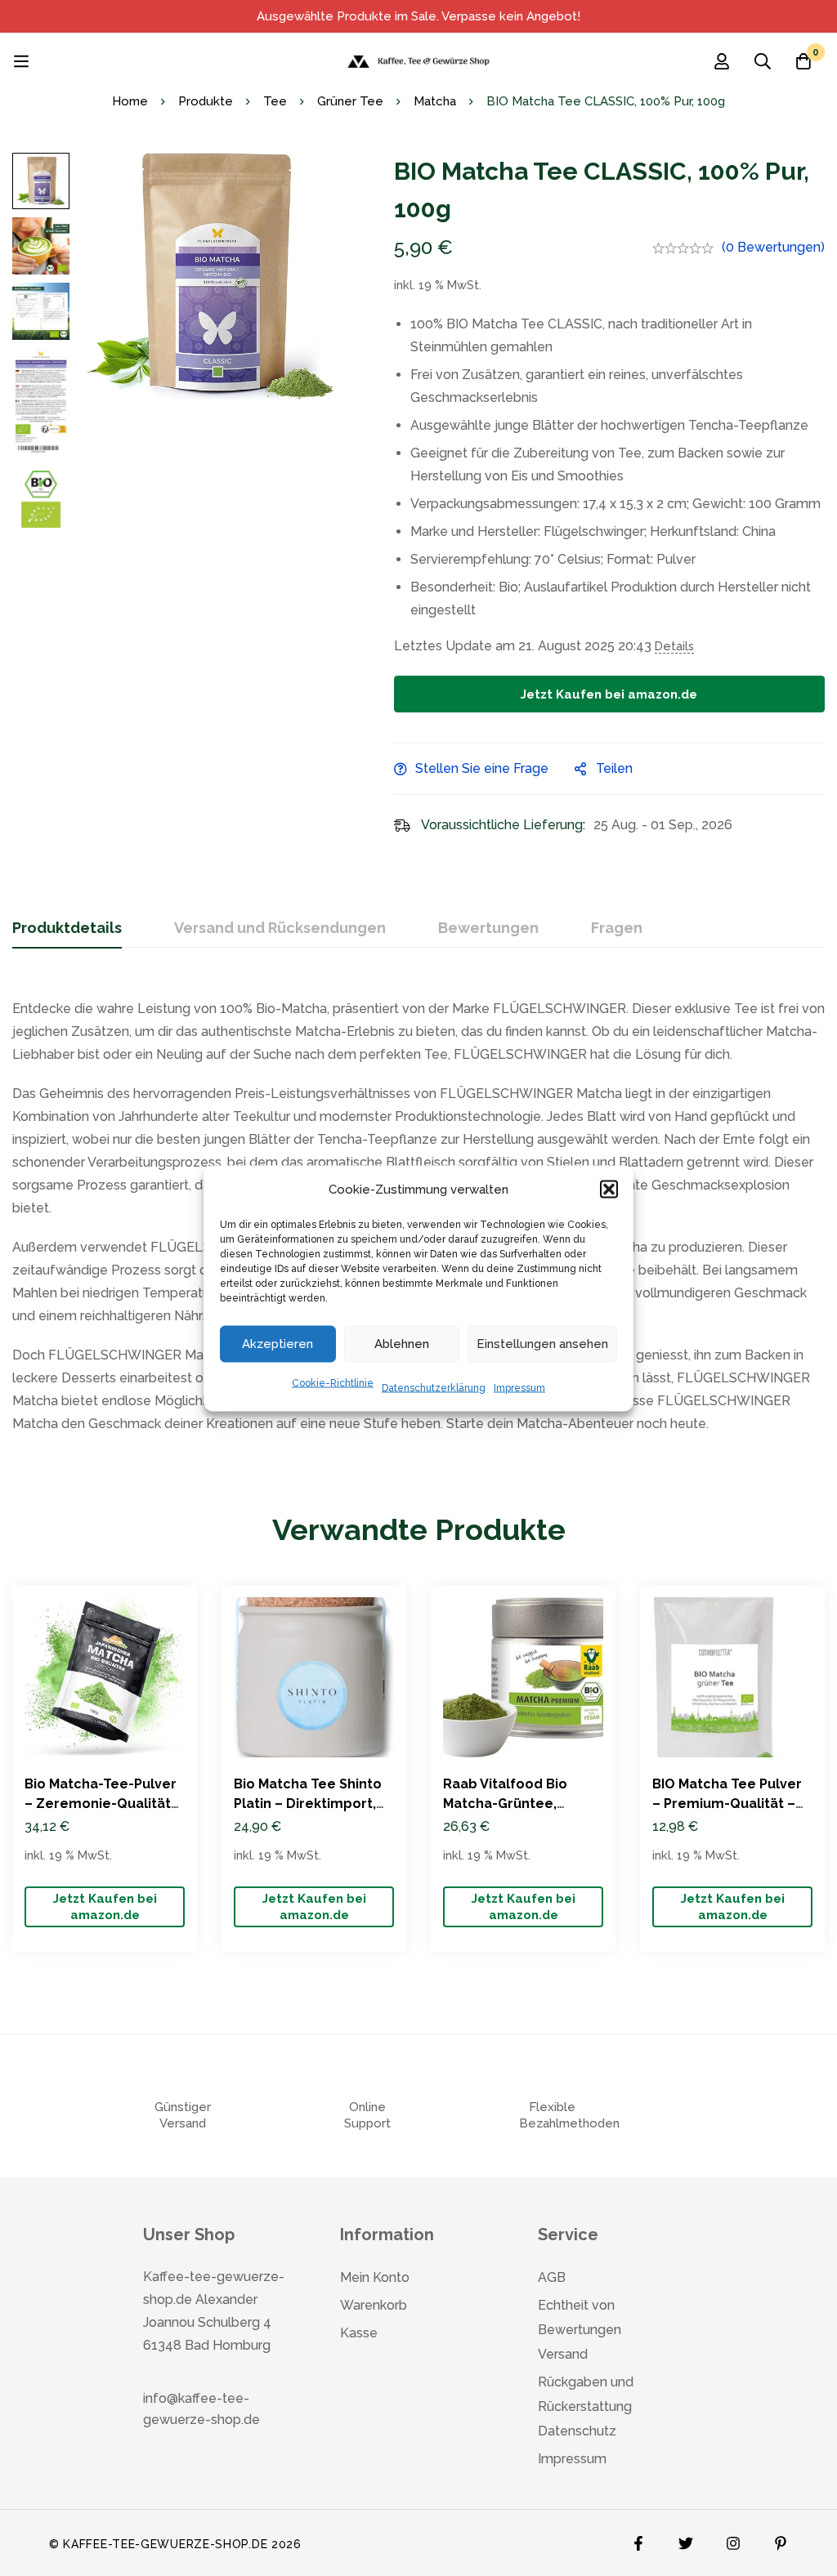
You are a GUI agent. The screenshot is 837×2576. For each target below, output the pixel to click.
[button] (609, 1189)
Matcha (435, 101)
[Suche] (763, 61)
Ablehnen (402, 1344)
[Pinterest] (781, 2539)
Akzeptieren (278, 1344)
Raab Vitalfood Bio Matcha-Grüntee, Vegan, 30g (505, 1804)
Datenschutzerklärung (434, 1387)
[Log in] (722, 61)
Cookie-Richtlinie (333, 1382)
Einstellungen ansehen (542, 1344)
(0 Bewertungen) (773, 247)
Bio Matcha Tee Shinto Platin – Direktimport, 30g (308, 1804)
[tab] (67, 929)
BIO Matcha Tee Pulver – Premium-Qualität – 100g (727, 1804)
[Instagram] (733, 2539)
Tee (275, 101)
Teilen (614, 768)
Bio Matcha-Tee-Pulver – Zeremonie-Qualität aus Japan (101, 1804)
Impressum (519, 1387)
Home (130, 101)
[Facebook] (638, 2539)
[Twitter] (686, 2539)
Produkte (206, 101)
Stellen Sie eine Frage (482, 768)
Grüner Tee (350, 101)
